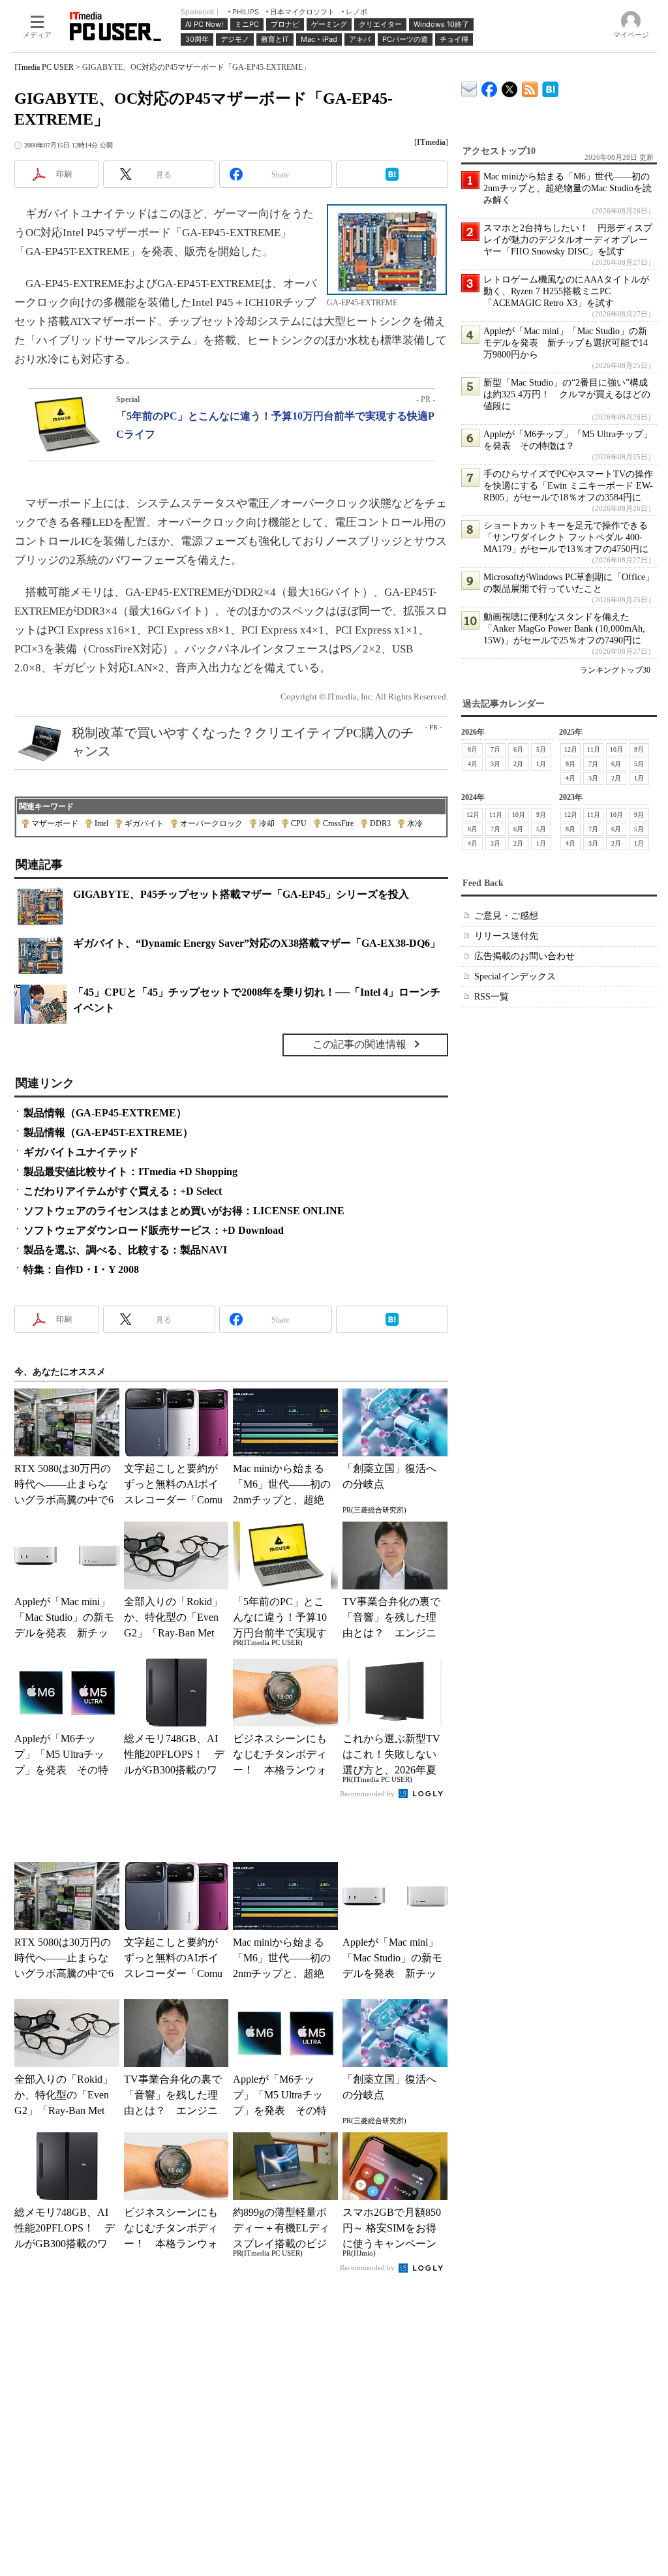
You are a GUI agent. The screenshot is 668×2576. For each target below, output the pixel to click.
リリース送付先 (506, 936)
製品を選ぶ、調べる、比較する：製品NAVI (125, 1250)
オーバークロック (211, 823)
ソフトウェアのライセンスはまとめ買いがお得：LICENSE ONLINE (184, 1211)
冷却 (267, 823)
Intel (101, 823)
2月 (518, 764)
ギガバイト (144, 823)
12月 (571, 749)
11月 (594, 749)
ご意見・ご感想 (506, 916)
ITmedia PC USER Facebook (490, 86)
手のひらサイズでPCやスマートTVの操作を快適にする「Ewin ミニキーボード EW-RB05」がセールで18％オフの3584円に (568, 486)
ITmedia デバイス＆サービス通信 (469, 87)
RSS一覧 (492, 997)
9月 (639, 749)
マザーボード (55, 823)
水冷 (415, 823)
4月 (473, 764)
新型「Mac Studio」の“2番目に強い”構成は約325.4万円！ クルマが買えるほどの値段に (567, 394)
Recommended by (368, 1794)
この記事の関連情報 (359, 1044)
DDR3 (380, 823)
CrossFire (338, 823)
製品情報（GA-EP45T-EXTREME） (108, 1132)
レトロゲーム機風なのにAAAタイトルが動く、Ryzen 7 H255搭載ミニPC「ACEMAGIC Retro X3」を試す (566, 291)
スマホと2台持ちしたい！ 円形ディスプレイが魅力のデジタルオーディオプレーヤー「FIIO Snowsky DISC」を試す (568, 240)
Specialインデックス (515, 976)
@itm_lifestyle (510, 86)
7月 (495, 749)
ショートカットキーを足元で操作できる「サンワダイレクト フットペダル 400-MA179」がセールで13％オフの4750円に (566, 537)
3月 (495, 764)
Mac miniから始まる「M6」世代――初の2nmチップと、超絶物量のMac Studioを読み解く (568, 188)
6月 (518, 749)
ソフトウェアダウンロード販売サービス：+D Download (154, 1230)
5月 (541, 749)
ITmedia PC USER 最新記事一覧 (530, 87)
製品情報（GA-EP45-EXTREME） (105, 1113)
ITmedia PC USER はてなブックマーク (550, 87)
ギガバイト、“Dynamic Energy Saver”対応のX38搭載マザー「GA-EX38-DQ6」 (257, 943)
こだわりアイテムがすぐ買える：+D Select (123, 1191)
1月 (541, 764)
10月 (616, 749)
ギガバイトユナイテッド (81, 1152)
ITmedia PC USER (44, 67)
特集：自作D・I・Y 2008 (81, 1269)
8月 (473, 749)
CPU (299, 823)
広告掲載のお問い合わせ (524, 956)
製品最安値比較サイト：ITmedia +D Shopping (130, 1172)
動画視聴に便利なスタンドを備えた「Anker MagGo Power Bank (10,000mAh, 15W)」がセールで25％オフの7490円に (564, 629)
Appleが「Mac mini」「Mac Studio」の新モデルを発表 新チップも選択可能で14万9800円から (566, 343)
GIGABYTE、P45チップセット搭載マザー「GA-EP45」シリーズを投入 (241, 894)
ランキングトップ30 (615, 670)
